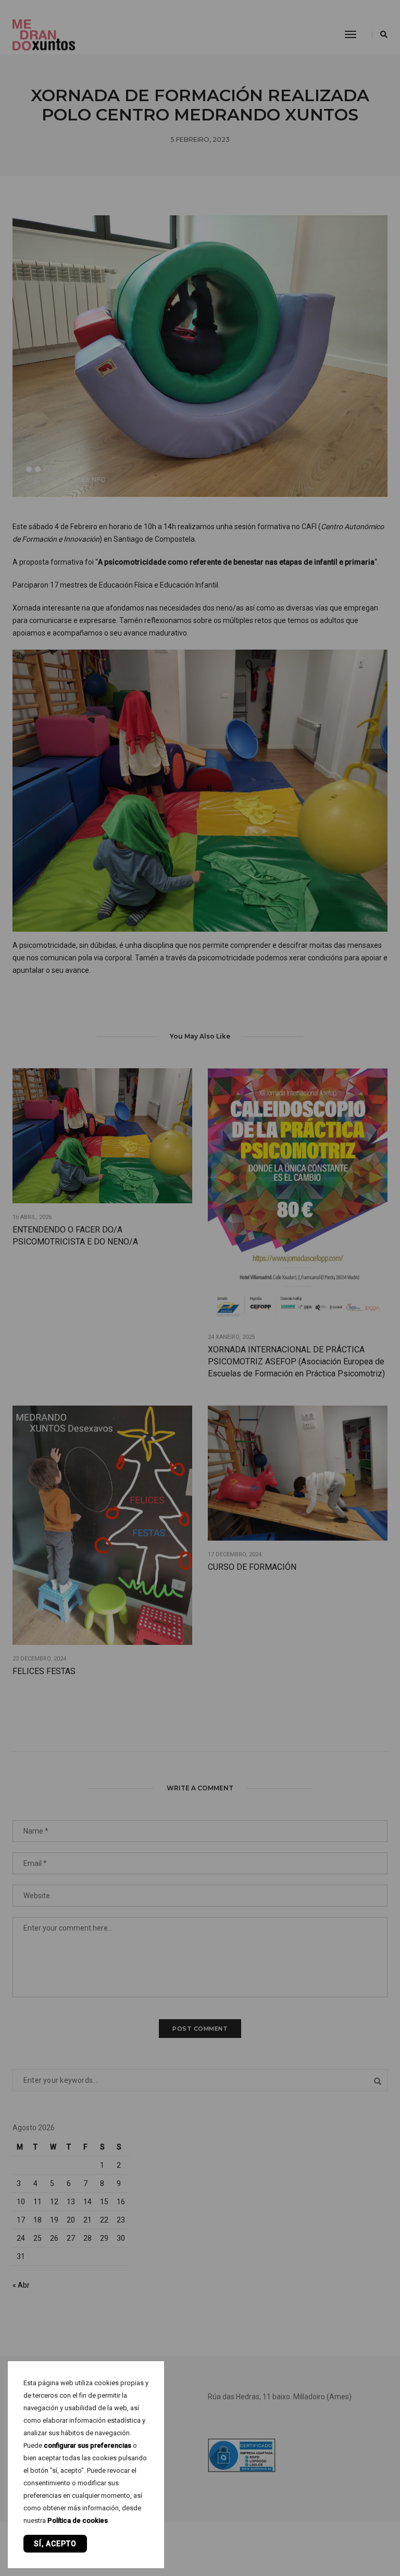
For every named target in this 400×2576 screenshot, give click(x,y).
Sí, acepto (55, 2544)
